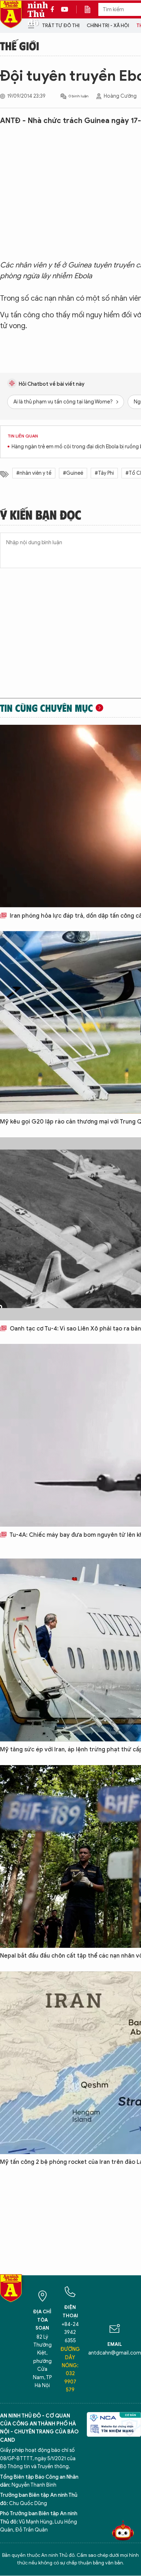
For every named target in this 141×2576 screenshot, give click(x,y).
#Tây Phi (104, 473)
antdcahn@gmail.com (115, 2353)
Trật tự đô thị (61, 26)
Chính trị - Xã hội (108, 26)
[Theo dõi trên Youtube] (65, 9)
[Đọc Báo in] (91, 9)
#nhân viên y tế (34, 473)
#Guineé (73, 473)
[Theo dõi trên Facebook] (54, 9)
